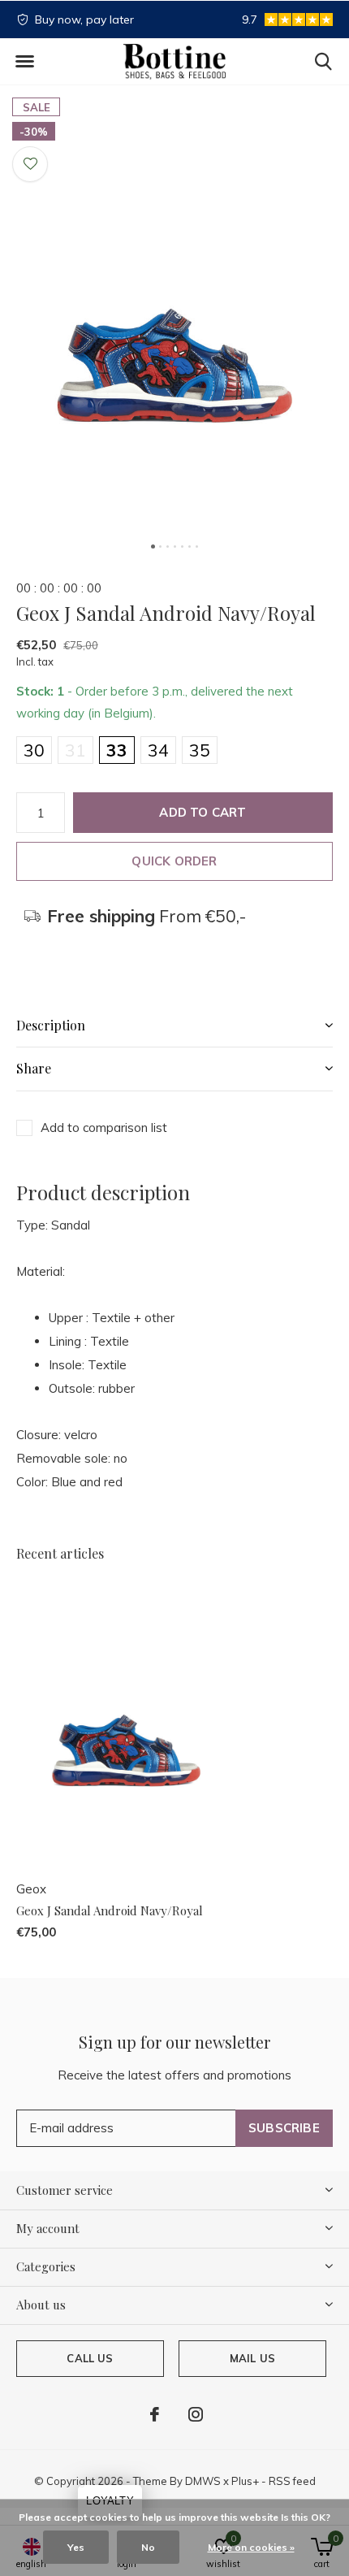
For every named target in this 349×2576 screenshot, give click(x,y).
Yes (76, 2547)
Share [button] (34, 1068)
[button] (24, 62)
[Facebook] (155, 2414)
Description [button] (51, 1025)
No (148, 2547)
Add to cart (203, 812)
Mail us (252, 2358)
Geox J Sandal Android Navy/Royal (110, 1910)
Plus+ (245, 2481)
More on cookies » (251, 2547)
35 (200, 750)
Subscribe (284, 2128)
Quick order (174, 861)
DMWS (203, 2481)
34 (158, 750)
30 (34, 750)
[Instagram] (196, 2414)
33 (117, 750)
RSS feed (292, 2481)
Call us (90, 2358)
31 (75, 750)
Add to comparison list (104, 1128)
